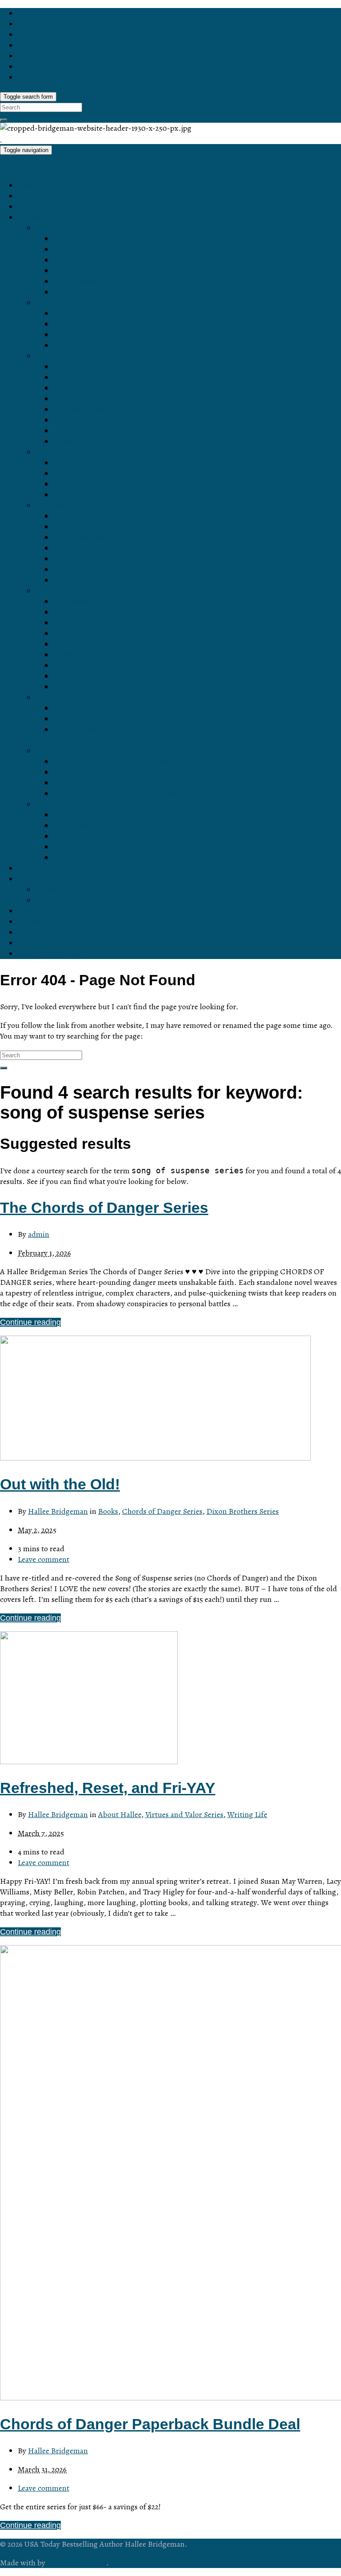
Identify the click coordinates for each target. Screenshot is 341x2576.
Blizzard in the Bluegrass (97, 527)
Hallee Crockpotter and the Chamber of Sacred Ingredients (157, 794)
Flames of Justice (84, 580)
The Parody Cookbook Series (88, 751)
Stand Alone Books (69, 698)
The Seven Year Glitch (93, 538)
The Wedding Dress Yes (96, 858)
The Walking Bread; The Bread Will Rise (125, 772)
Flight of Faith (77, 666)
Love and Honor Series (76, 228)
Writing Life (247, 1814)
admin (39, 1234)
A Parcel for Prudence (92, 634)
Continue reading (30, 1322)
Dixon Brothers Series (74, 452)
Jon (60, 484)
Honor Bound (77, 249)
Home (28, 185)
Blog (26, 196)
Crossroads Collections (77, 804)
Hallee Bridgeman (58, 1511)
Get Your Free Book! (54, 868)
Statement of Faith (68, 900)
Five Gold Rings (82, 847)
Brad (62, 473)
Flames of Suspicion (89, 559)
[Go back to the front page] (1, 139)
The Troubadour (82, 335)
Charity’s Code (79, 623)
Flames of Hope (81, 570)
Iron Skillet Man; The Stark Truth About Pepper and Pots (153, 783)
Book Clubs (38, 932)
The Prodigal (76, 345)
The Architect (77, 313)
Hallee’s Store (43, 207)
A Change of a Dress (90, 548)
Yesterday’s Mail (82, 826)
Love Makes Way (84, 281)
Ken (60, 495)
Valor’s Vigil (74, 676)
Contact (32, 911)
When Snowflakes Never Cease (110, 836)
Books (108, 1511)
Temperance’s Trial (87, 602)
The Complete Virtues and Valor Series (122, 687)
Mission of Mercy (83, 655)
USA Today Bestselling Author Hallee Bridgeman (86, 167)
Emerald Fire (76, 388)
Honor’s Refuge (81, 271)
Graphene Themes (77, 2563)
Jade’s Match (77, 431)
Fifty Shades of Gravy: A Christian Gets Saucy (135, 762)
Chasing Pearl (78, 441)
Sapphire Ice (76, 367)
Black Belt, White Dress (95, 516)
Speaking (34, 943)
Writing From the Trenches (100, 719)
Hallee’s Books (44, 217)
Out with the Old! (60, 1484)
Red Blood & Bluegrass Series (89, 506)
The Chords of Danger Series (104, 1208)
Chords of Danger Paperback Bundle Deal (150, 2424)
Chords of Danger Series (79, 303)
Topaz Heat (73, 399)
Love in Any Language (93, 239)
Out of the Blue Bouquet (96, 815)
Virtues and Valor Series (78, 591)
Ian (59, 463)
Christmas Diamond (88, 409)
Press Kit (52, 890)
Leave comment (44, 1559)
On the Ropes (78, 708)
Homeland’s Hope (85, 612)
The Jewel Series (66, 356)
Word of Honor (79, 260)
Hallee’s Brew (42, 922)
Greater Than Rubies (91, 377)
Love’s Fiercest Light (90, 292)
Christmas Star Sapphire (97, 420)
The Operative (79, 324)
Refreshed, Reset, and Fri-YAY (108, 1788)
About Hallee (41, 879)
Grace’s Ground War (90, 644)
